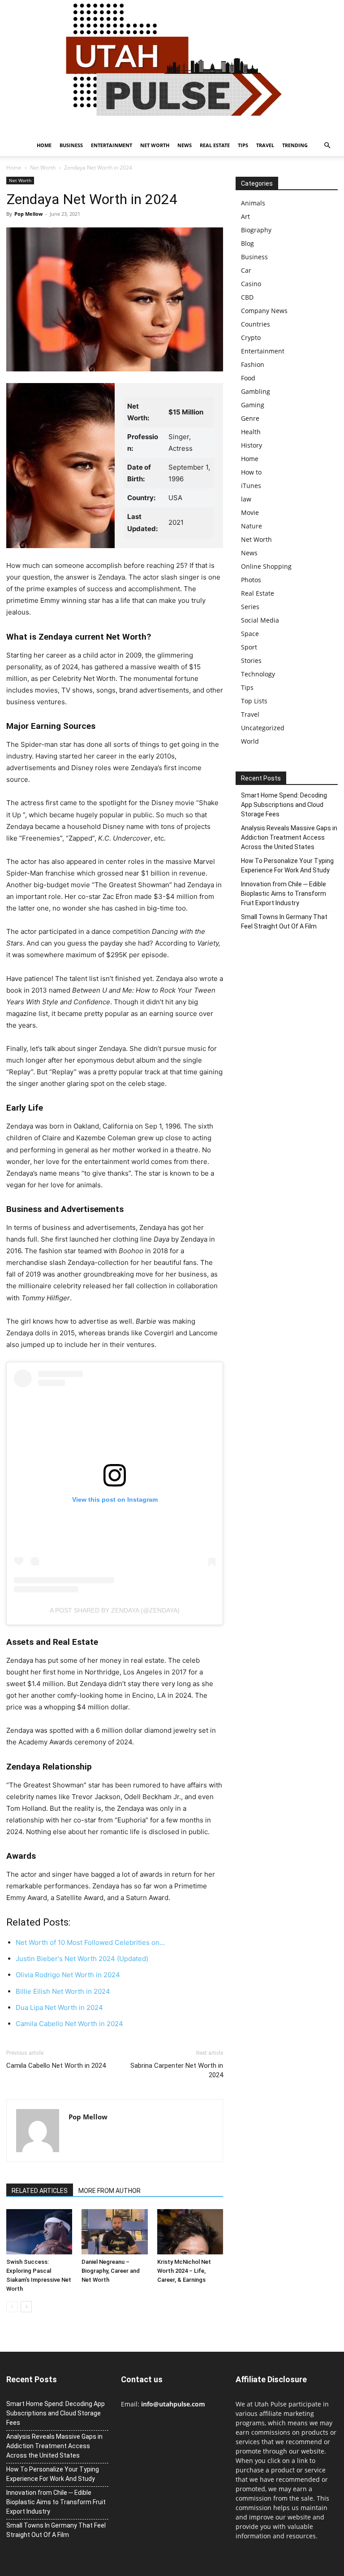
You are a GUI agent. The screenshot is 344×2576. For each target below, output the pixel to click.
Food (248, 378)
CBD (247, 297)
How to (251, 472)
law (246, 499)
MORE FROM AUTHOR (110, 2191)
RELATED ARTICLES (40, 2191)
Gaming (253, 405)
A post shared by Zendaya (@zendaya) (115, 1610)
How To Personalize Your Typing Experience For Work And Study (287, 865)
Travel (265, 145)
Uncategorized (263, 728)
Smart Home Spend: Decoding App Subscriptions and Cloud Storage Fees (284, 805)
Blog (247, 243)
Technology (258, 674)
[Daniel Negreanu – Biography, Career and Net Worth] (114, 2232)
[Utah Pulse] (172, 67)
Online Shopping (266, 566)
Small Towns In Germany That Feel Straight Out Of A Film (284, 922)
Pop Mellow (28, 214)
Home (44, 145)
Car (246, 270)
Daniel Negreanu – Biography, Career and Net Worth (111, 2271)
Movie (250, 512)
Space (250, 634)
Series (250, 607)
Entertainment (112, 145)
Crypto (251, 338)
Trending (295, 145)
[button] (327, 146)
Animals (253, 203)
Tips (243, 145)
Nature (252, 526)
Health (251, 432)
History (252, 445)
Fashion (253, 364)
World (250, 741)
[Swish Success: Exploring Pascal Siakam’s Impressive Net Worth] (39, 2232)
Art (245, 216)
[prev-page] (12, 2307)
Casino (251, 284)
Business (71, 145)
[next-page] (26, 2307)
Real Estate (215, 145)
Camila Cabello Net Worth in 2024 (56, 2066)
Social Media (260, 620)
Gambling (256, 391)
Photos (251, 580)
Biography (256, 230)
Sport (249, 647)
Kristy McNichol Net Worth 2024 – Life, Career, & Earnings (184, 2271)
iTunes (251, 486)
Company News (264, 311)
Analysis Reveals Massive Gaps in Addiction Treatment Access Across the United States (289, 837)
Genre (250, 418)
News (185, 145)
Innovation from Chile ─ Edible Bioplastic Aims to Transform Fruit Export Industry (284, 894)
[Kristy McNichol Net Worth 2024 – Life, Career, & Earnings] (190, 2232)
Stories (251, 660)
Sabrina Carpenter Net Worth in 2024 (177, 2070)
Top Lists (254, 701)
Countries (256, 324)
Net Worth (155, 145)
